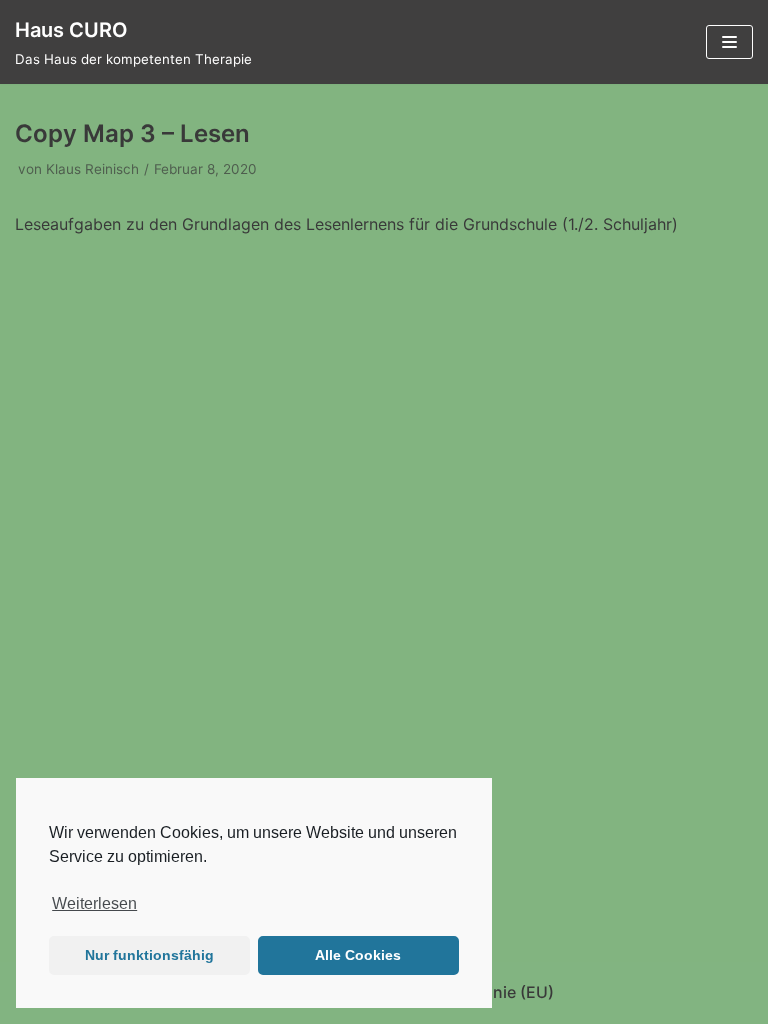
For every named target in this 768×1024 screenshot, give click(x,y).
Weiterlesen (94, 903)
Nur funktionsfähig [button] (149, 955)
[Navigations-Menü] (729, 42)
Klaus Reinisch (92, 169)
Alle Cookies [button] (358, 955)
